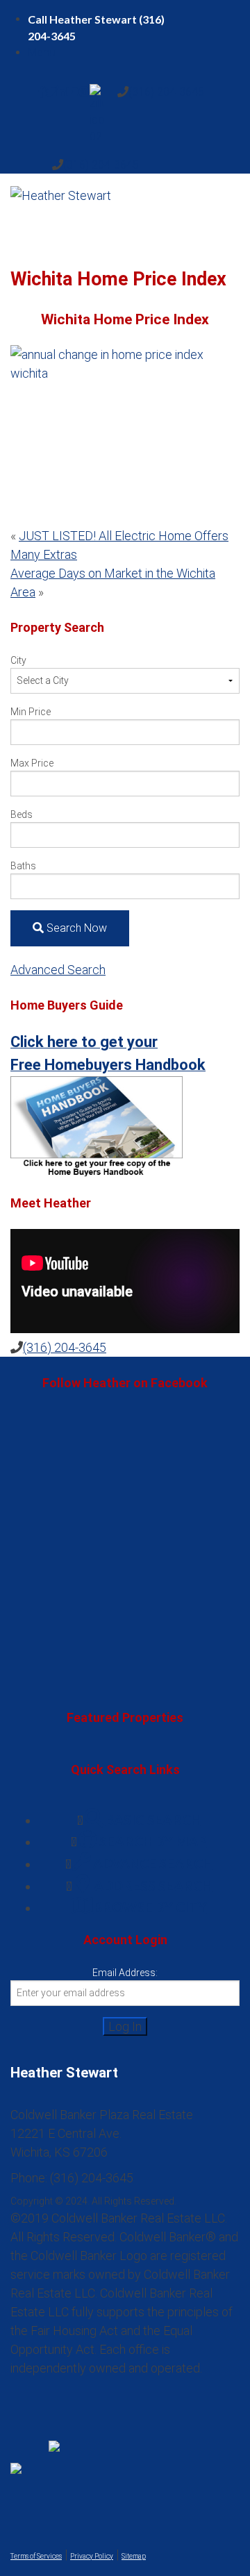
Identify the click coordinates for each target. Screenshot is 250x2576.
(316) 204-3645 (166, 92)
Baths (23, 866)
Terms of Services (36, 2556)
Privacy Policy (92, 2556)
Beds (22, 814)
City (18, 660)
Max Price (32, 763)
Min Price (31, 712)
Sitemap (134, 2556)
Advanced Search (58, 970)
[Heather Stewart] (125, 212)
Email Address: (125, 1973)
